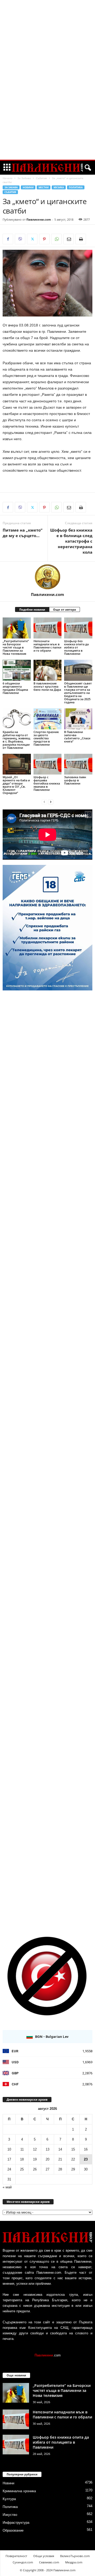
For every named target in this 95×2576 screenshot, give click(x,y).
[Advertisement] (47, 80)
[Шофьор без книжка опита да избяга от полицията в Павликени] (78, 628)
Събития (41, 178)
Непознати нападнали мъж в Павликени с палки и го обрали (47, 646)
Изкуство (10, 2515)
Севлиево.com (49, 2562)
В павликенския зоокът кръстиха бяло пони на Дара (47, 686)
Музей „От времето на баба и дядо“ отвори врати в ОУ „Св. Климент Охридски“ (16, 785)
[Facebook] (8, 239)
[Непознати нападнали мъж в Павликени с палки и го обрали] (48, 628)
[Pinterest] (44, 239)
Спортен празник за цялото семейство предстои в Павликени (46, 738)
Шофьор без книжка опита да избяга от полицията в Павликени (76, 647)
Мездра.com (74, 2562)
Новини (28, 187)
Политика (76, 187)
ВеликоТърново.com (75, 2556)
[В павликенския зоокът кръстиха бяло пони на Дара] (48, 670)
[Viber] (20, 239)
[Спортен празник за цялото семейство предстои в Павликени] (48, 719)
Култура (9, 2499)
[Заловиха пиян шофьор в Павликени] (78, 764)
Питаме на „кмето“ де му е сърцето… (23, 533)
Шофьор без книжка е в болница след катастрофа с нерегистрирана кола (71, 541)
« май (7, 2187)
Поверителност (16, 2556)
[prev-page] (44, 802)
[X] (32, 239)
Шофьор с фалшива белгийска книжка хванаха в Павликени (47, 783)
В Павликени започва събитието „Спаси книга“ (77, 737)
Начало (8, 178)
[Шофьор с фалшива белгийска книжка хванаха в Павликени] (48, 764)
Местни (44, 187)
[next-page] (51, 802)
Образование (13, 2530)
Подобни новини (32, 609)
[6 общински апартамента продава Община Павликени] (17, 670)
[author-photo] (47, 577)
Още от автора (65, 609)
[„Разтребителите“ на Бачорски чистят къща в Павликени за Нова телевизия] (17, 628)
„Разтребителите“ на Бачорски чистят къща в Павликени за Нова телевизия (16, 647)
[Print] (81, 239)
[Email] (69, 239)
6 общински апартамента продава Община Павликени (15, 688)
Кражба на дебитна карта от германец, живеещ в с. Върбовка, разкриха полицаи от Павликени (16, 740)
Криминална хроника (19, 2491)
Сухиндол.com (23, 2562)
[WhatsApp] (56, 239)
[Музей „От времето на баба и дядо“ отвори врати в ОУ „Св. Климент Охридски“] (17, 764)
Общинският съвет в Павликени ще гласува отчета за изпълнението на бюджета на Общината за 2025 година (78, 693)
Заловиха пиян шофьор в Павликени (75, 780)
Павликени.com (39, 219)
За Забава (24, 178)
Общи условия (44, 2556)
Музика (59, 187)
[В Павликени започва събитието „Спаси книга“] (78, 719)
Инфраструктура (16, 2523)
